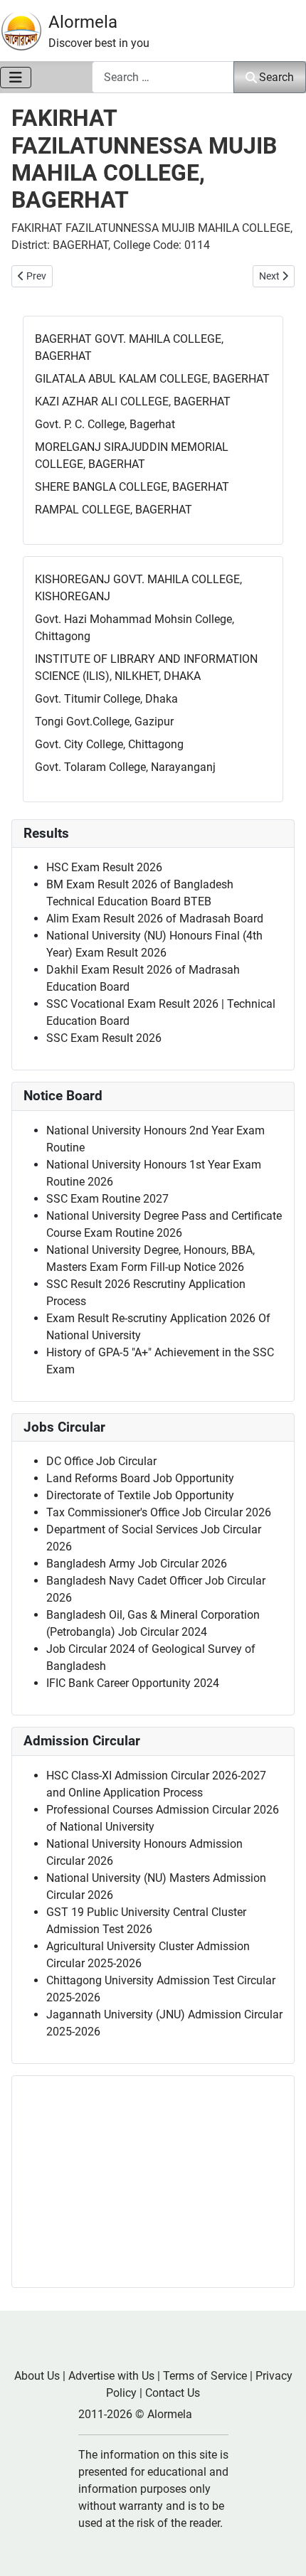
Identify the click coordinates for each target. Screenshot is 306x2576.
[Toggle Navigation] (16, 78)
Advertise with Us (111, 2376)
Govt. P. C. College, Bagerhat (105, 424)
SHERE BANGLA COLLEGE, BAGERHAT (132, 487)
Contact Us (173, 2393)
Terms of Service (205, 2376)
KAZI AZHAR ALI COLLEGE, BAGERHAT (133, 401)
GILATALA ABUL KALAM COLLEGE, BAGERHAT (152, 379)
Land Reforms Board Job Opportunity (140, 1478)
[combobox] (163, 77)
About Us (37, 2376)
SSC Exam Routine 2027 (107, 1199)
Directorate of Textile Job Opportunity (140, 1495)
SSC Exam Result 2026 (104, 1038)
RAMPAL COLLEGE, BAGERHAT (114, 510)
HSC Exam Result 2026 (104, 867)
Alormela (83, 22)
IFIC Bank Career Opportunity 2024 (133, 1683)
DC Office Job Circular (101, 1461)
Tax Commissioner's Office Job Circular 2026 (159, 1512)
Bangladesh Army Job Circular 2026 (137, 1564)
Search (276, 77)
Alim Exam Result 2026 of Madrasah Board (155, 919)
